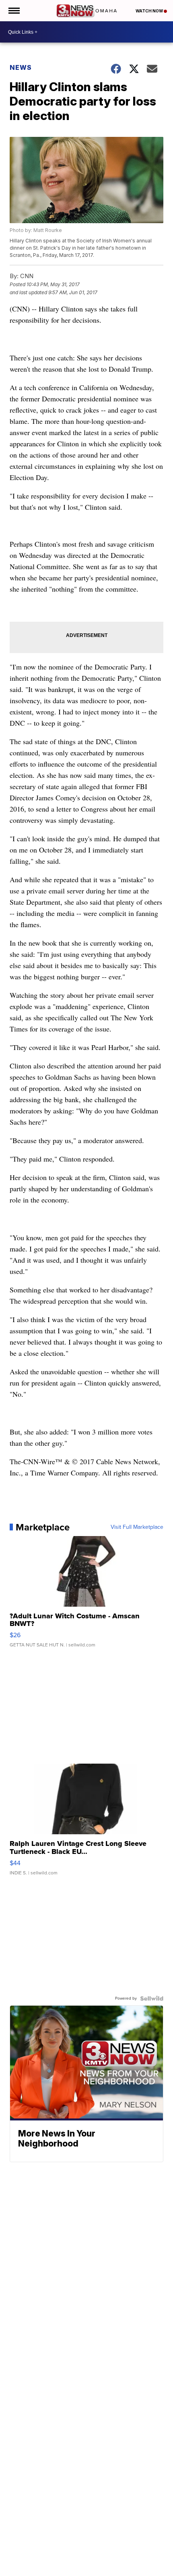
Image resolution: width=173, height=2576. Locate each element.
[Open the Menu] (13, 11)
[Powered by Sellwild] (152, 1998)
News (21, 67)
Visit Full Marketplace (137, 1527)
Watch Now (150, 11)
